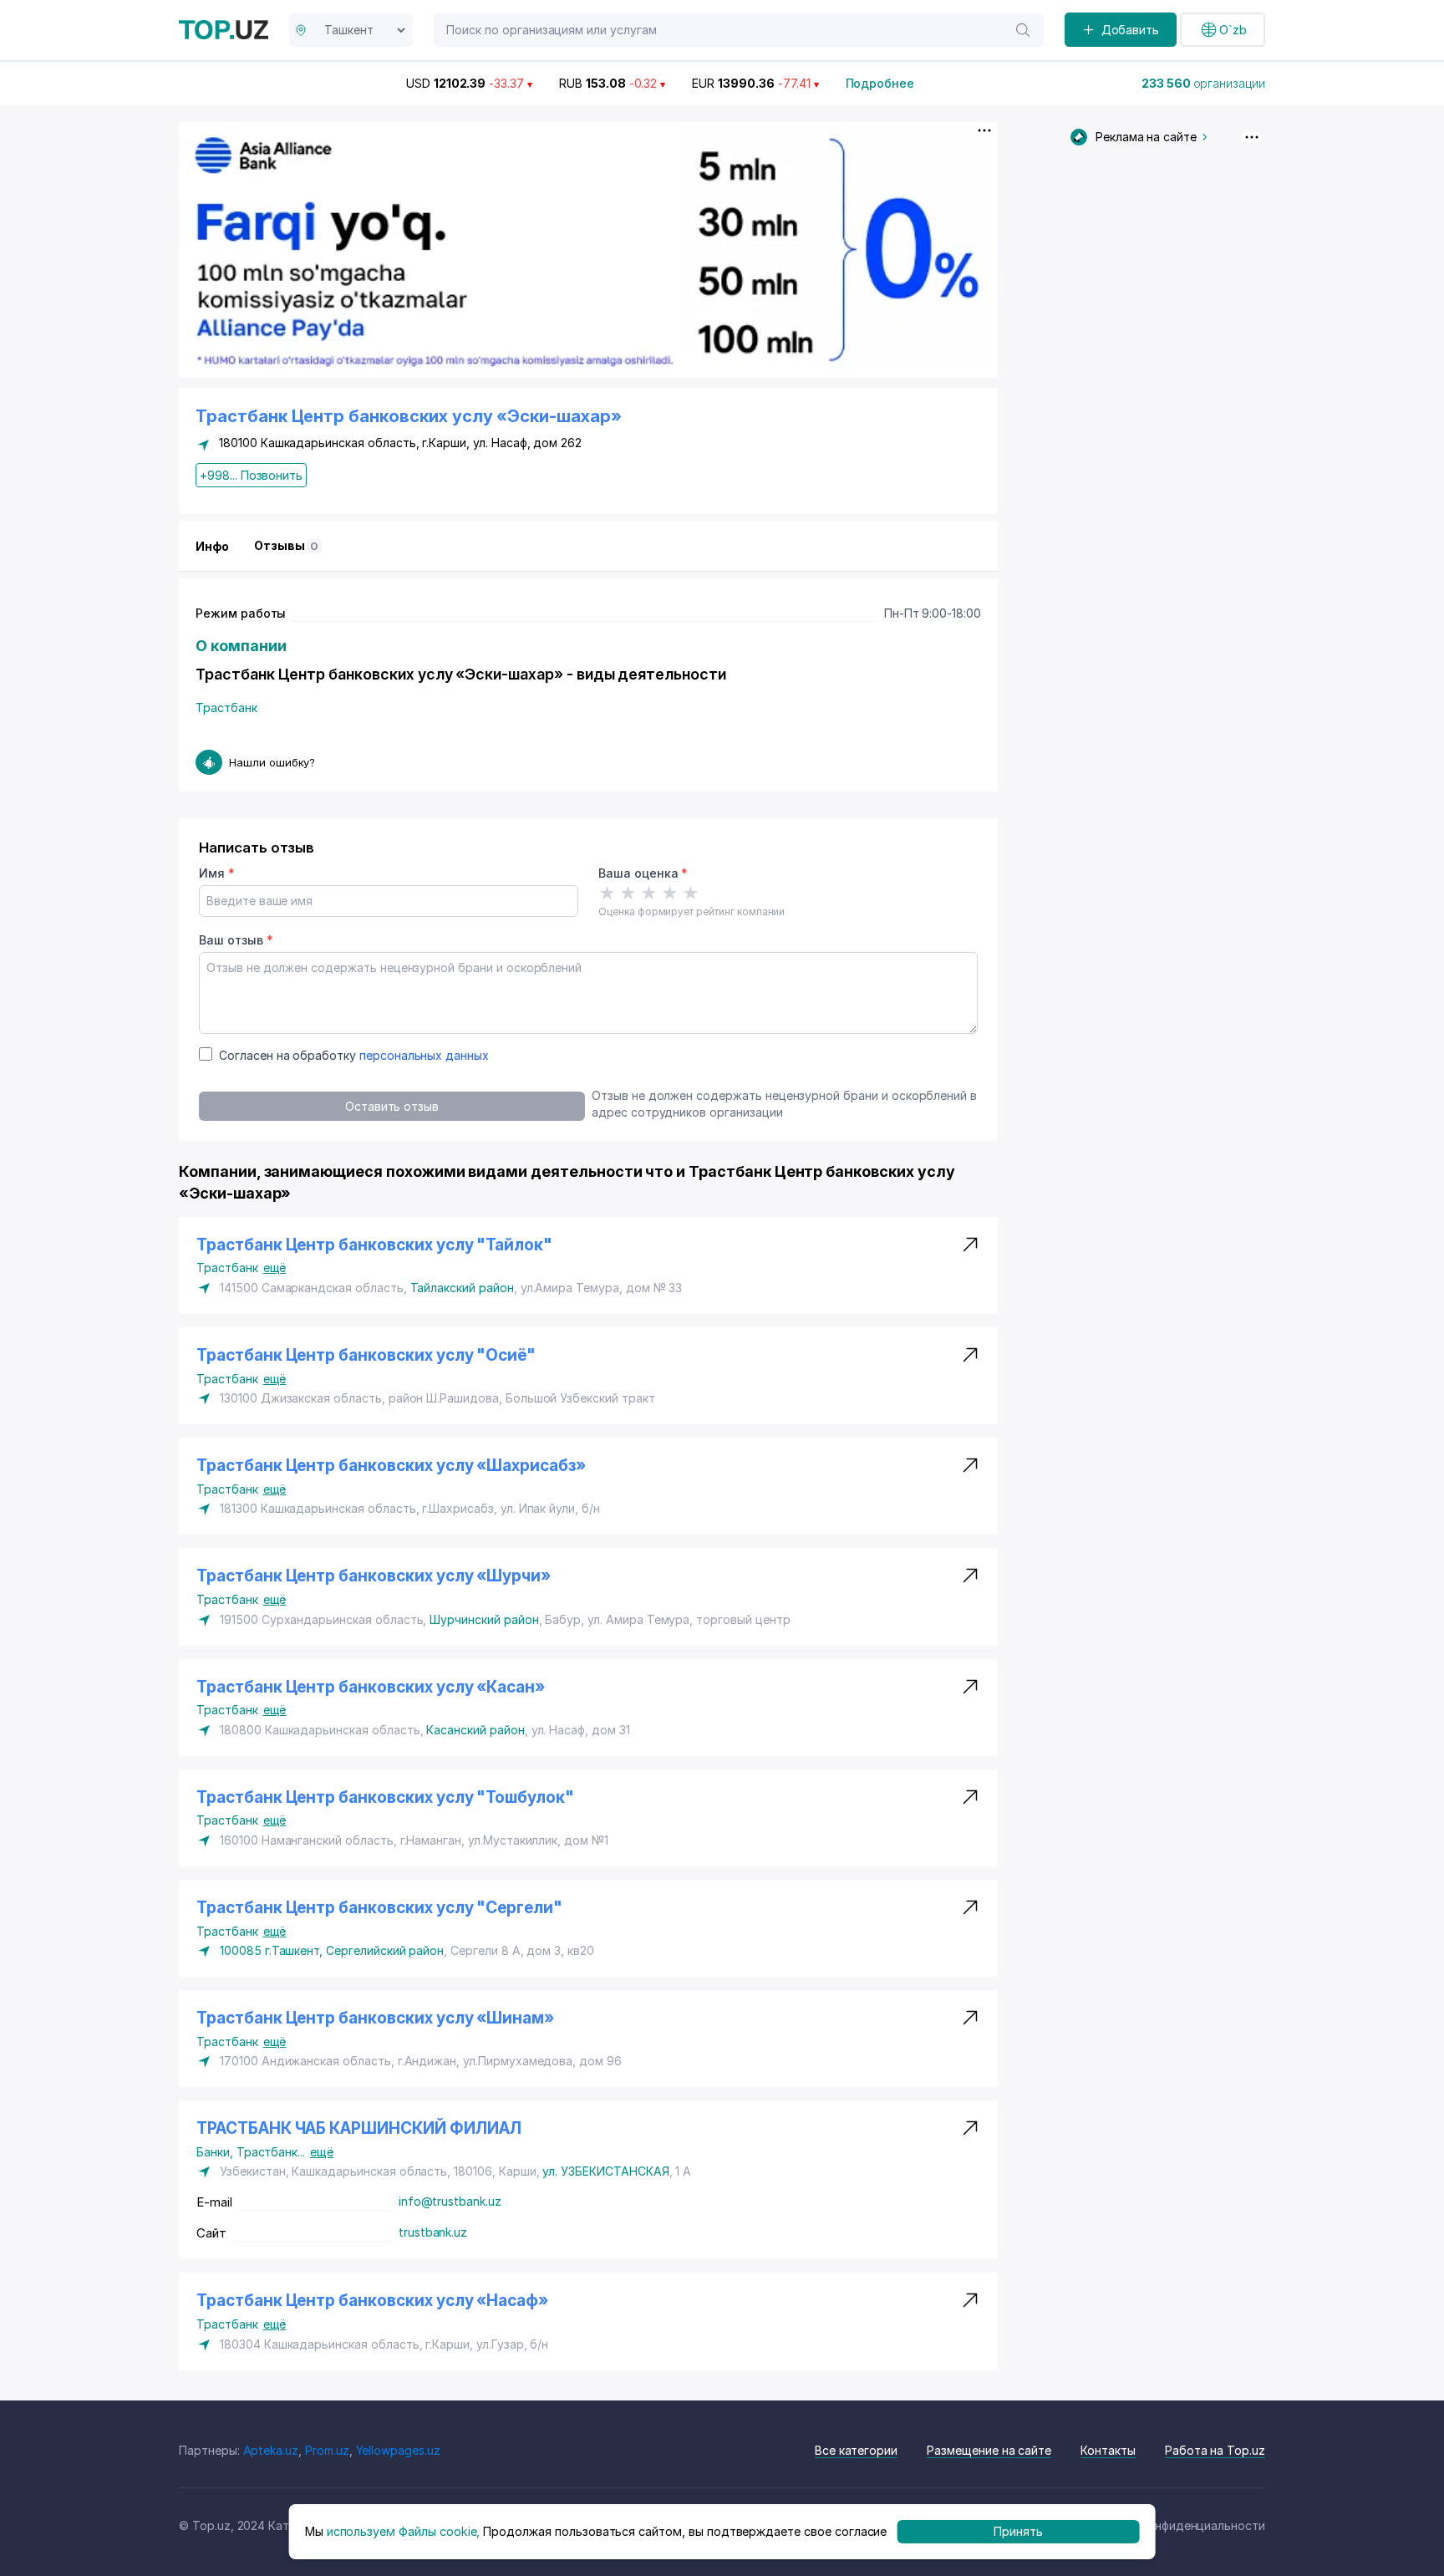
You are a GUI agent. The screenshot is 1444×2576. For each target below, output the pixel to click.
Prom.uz (327, 2450)
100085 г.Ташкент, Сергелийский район (332, 1950)
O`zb (1233, 30)
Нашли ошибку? (272, 762)
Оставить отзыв (392, 1106)
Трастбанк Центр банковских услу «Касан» (371, 1687)
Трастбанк (226, 708)
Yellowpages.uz (398, 2450)
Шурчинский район (484, 1619)
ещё (275, 1268)
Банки (216, 2152)
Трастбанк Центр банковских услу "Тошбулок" (385, 1797)
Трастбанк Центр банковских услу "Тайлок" (374, 1245)
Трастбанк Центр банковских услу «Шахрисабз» (391, 1466)
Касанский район (475, 1730)
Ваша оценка (643, 873)
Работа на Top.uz (1215, 2450)
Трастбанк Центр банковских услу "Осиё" (366, 1355)
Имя (217, 873)
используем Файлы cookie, (404, 2531)
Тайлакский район (462, 1288)
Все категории (856, 2450)
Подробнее (880, 83)
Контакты (1108, 2450)
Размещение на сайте (989, 2450)
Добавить (1131, 30)
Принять (1018, 2531)
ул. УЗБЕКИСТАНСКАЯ (605, 2171)
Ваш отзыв (236, 940)
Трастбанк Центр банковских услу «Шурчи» (374, 1576)
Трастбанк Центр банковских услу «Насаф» (372, 2301)
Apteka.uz (271, 2450)
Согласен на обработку (354, 1055)
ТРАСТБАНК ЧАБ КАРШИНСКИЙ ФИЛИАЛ (358, 2128)
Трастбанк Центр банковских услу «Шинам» (375, 2018)
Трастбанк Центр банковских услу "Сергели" (379, 1908)
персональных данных (424, 1055)
